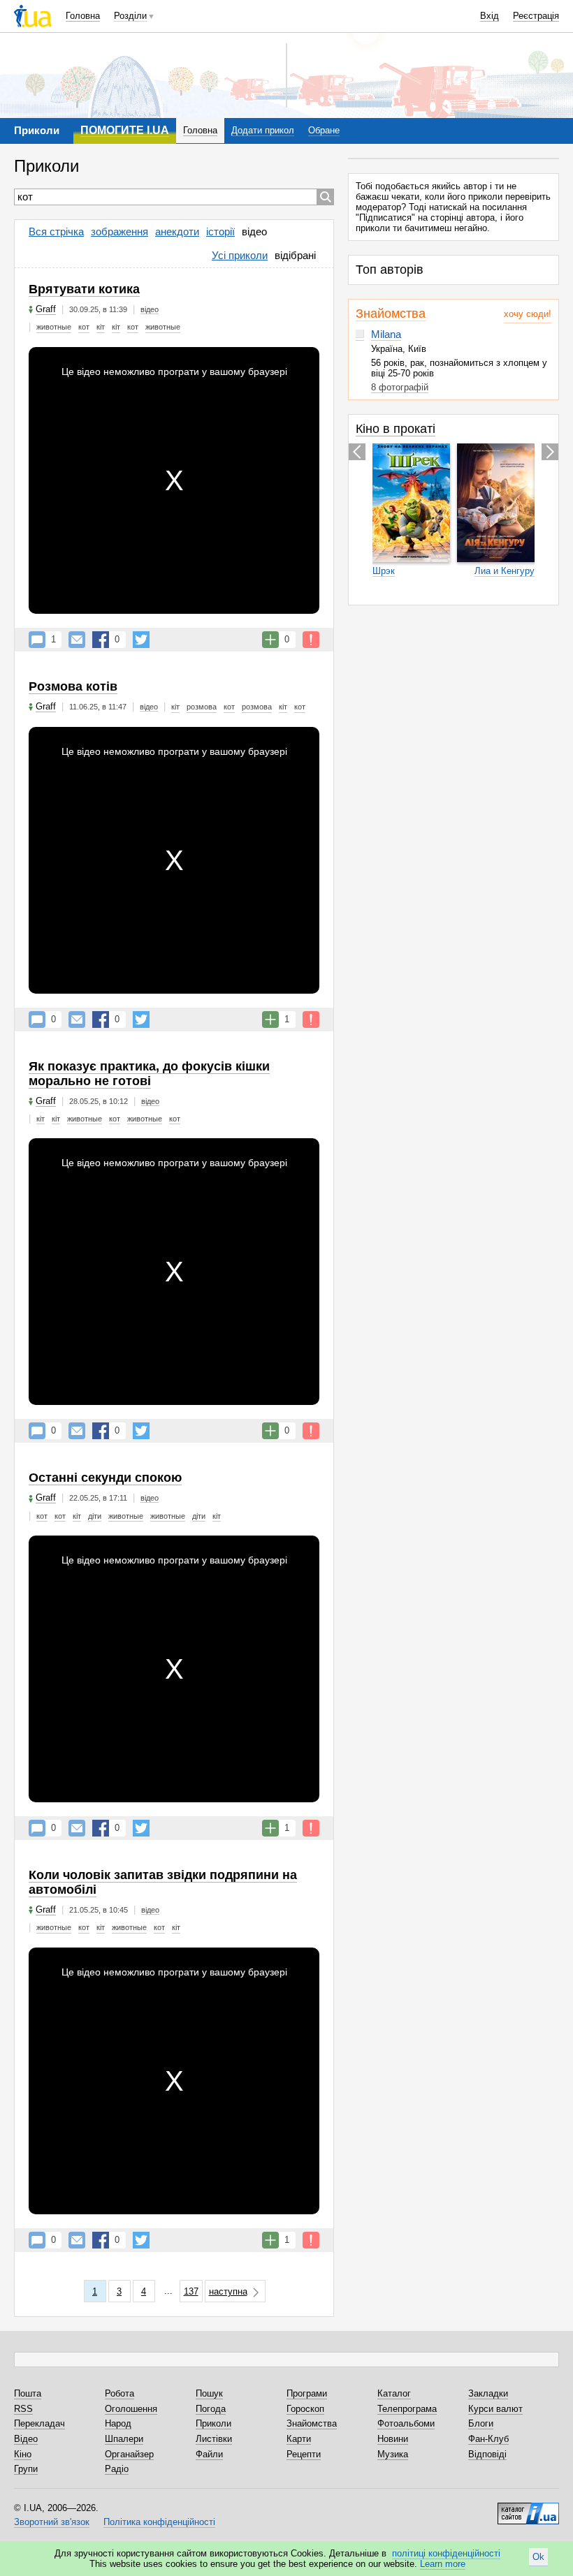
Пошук (209, 2393)
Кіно (23, 2454)
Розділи (130, 16)
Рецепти (304, 2454)
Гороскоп (305, 2409)
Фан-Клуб (488, 2439)
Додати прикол (263, 130)
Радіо (117, 2469)
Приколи (213, 2423)
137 (191, 2291)
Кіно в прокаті (396, 429)
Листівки (214, 2439)
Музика (393, 2454)
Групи (26, 2469)
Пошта (28, 2393)
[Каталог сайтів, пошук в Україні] (528, 2508)
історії (220, 231)
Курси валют (495, 2409)
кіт (101, 327)
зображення (119, 231)
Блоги (481, 2423)
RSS (23, 2409)
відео (254, 231)
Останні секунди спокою (105, 1478)
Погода (211, 2409)
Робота (119, 2393)
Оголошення (131, 2409)
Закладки (488, 2393)
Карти (299, 2439)
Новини (393, 2439)
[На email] (77, 640)
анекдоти (177, 231)
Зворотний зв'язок (52, 2522)
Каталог (394, 2393)
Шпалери (124, 2439)
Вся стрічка (56, 231)
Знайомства (391, 314)
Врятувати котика (84, 289)
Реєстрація (536, 16)
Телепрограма (407, 2409)
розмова (202, 707)
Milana (386, 334)
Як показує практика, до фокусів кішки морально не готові (149, 1074)
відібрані (295, 255)
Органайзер (129, 2454)
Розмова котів (73, 686)
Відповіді (487, 2454)
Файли (209, 2454)
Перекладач (39, 2423)
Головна (83, 16)
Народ (118, 2423)
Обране (324, 130)
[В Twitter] (141, 640)
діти (95, 1516)
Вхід (489, 16)
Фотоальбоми (406, 2423)
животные (54, 327)
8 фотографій (400, 387)
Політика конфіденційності (159, 2522)
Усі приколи (240, 255)
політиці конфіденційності (446, 2553)
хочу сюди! (528, 314)
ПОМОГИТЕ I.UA (125, 130)
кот (84, 327)
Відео (26, 2439)
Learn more (443, 2564)
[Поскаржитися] (311, 640)
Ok (538, 2557)
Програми (307, 2393)
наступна (228, 2291)
